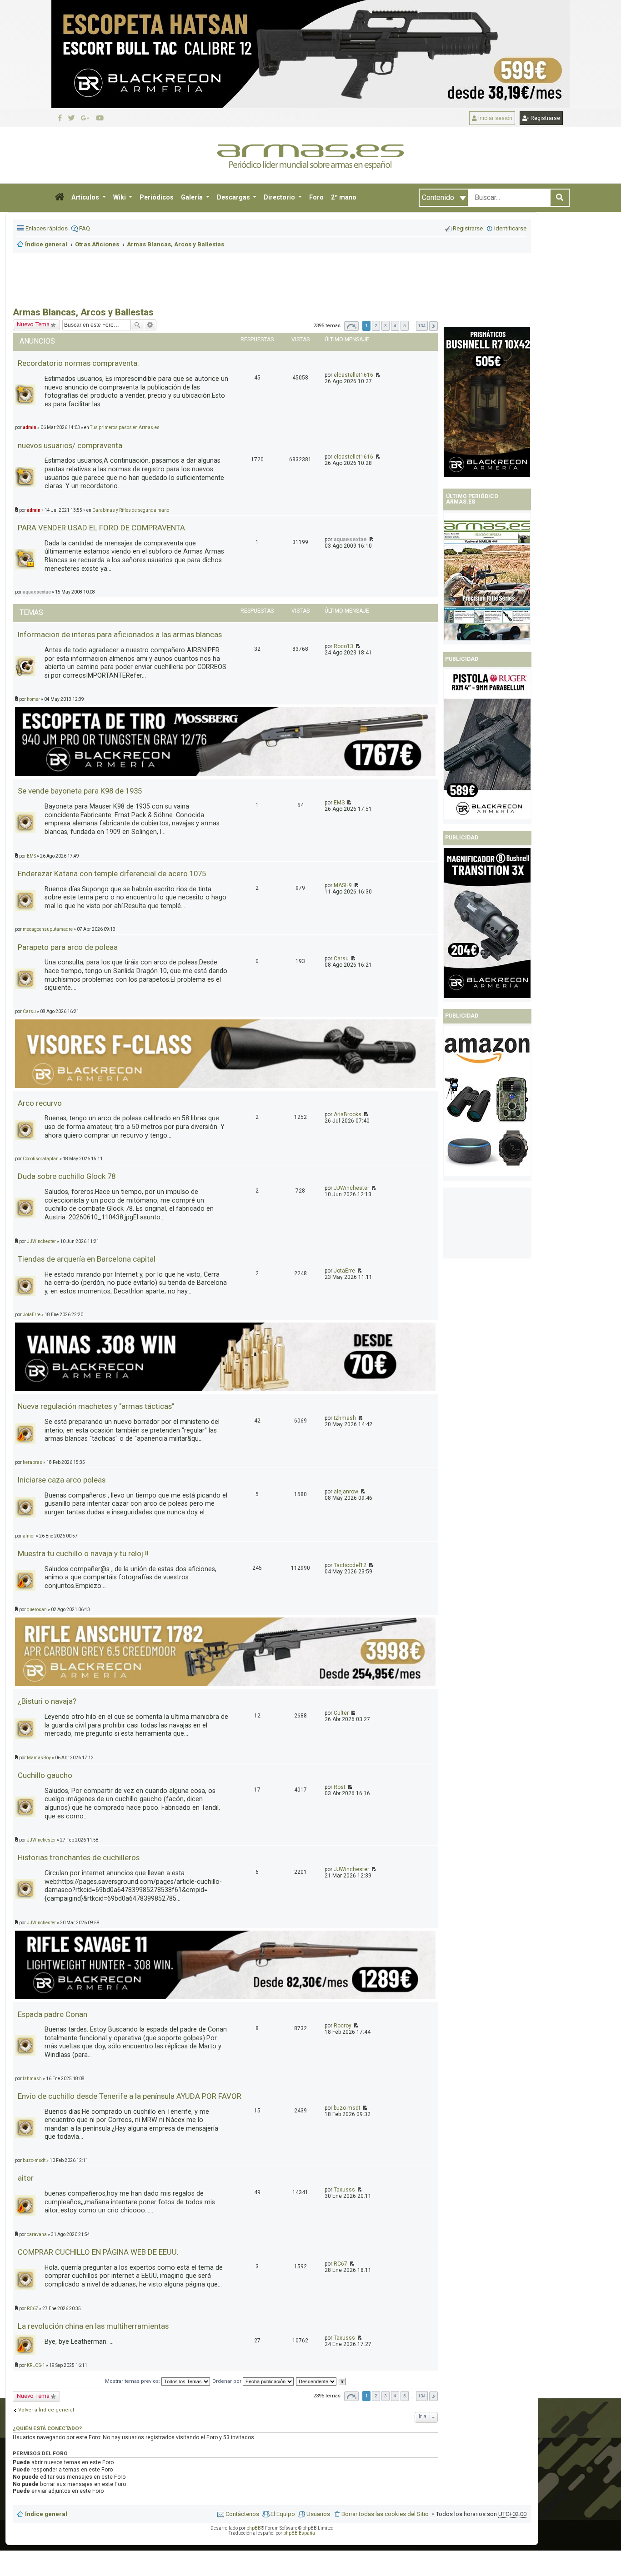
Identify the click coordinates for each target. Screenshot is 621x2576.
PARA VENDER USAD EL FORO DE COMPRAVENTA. (102, 528)
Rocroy (343, 2026)
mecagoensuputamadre (48, 929)
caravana (37, 2234)
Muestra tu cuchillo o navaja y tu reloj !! (83, 1553)
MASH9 (343, 885)
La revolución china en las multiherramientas (93, 2326)
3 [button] (386, 326)
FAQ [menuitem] (85, 228)
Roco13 (343, 646)
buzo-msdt (347, 2108)
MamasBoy (39, 1758)
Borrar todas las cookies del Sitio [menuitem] (385, 2514)
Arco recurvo (40, 1103)
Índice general (46, 2514)
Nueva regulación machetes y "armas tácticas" (96, 1406)
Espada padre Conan (53, 2014)
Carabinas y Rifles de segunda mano (131, 510)
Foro (316, 197)
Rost (340, 1787)
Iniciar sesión (495, 118)
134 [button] (422, 326)
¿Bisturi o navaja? (47, 1701)
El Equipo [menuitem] (283, 2514)
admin (34, 510)
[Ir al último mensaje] (377, 375)
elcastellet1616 (353, 375)
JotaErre (344, 1271)
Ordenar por (228, 2381)
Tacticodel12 (350, 1565)
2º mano (344, 197)
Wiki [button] (120, 197)
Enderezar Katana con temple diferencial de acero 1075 (112, 874)
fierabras (33, 1462)
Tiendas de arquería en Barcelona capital (87, 1259)
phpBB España (299, 2533)
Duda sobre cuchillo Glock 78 (67, 1176)
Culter (341, 1713)
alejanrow (346, 1492)
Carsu (341, 959)
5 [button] (405, 326)
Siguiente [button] (433, 326)
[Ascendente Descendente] (317, 2381)
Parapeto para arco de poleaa (68, 947)
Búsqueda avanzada (150, 325)
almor (29, 1536)
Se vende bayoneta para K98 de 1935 (80, 791)
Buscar (137, 325)
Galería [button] (193, 197)
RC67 (341, 2264)
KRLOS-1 (36, 2365)
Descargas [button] (234, 197)
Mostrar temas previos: (133, 2381)
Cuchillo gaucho (45, 1775)
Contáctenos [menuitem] (242, 2514)
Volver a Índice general (46, 2410)
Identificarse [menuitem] (510, 228)
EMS (339, 803)
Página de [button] (351, 326)
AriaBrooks (348, 1114)
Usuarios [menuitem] (318, 2514)
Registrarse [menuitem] (468, 228)
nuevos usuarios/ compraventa (70, 445)
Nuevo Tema (33, 2396)
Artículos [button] (86, 197)
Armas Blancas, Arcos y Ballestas (83, 312)
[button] (60, 198)
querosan (37, 1610)
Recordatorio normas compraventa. (78, 363)
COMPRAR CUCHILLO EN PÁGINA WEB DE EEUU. (98, 2252)
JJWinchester (351, 1188)
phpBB (254, 2528)
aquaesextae (350, 539)
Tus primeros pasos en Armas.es (125, 427)
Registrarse (545, 118)
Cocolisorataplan (41, 1159)
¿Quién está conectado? (47, 2428)
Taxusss (344, 2190)
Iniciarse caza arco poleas (62, 1480)
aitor (26, 2178)
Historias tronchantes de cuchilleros (79, 1857)
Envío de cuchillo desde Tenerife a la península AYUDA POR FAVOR (130, 2096)
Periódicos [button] (157, 197)
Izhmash (345, 1418)
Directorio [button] (280, 197)
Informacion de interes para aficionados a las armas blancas (120, 634)
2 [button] (376, 326)
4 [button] (395, 326)
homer (33, 699)
